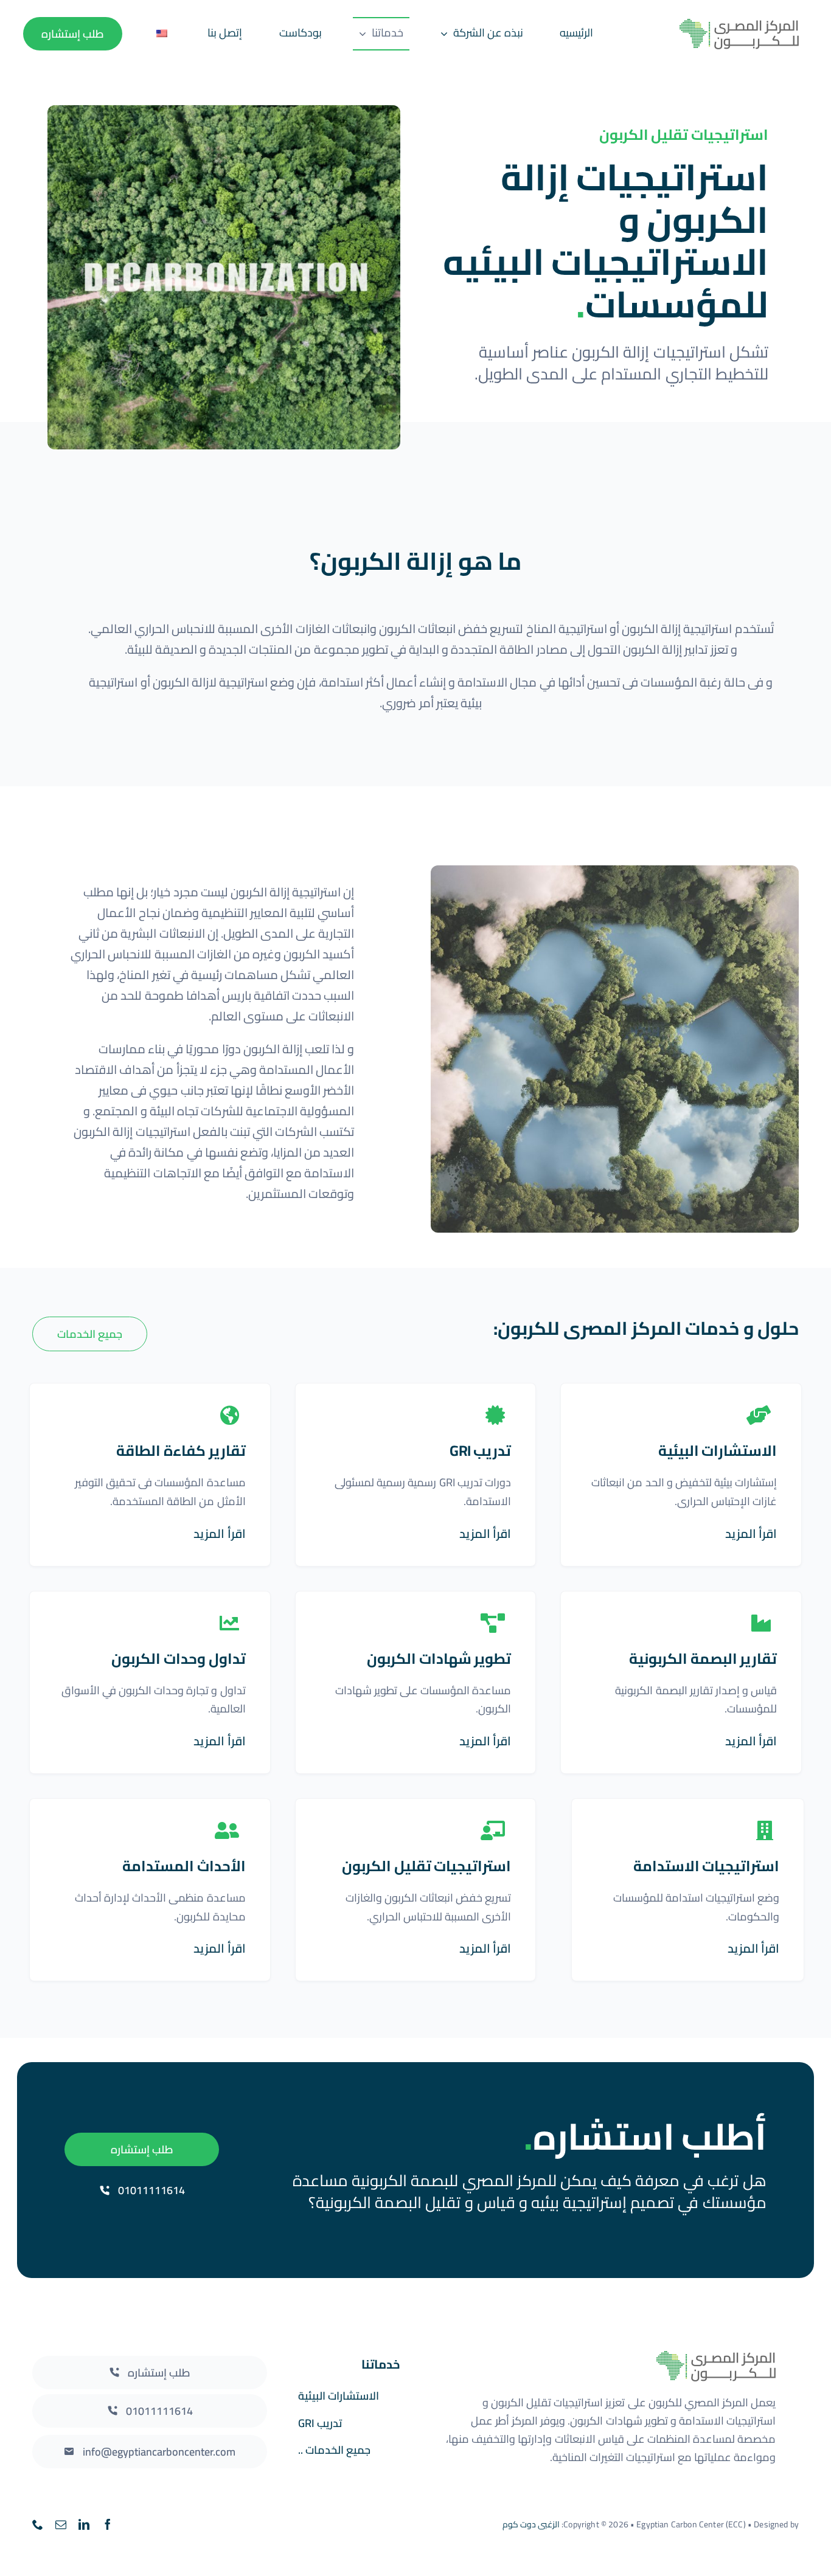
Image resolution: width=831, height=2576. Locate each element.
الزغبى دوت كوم (531, 2524)
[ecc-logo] (723, 25)
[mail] (61, 2524)
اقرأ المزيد (751, 1533)
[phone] (38, 2524)
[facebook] (108, 2524)
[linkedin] (84, 2524)
